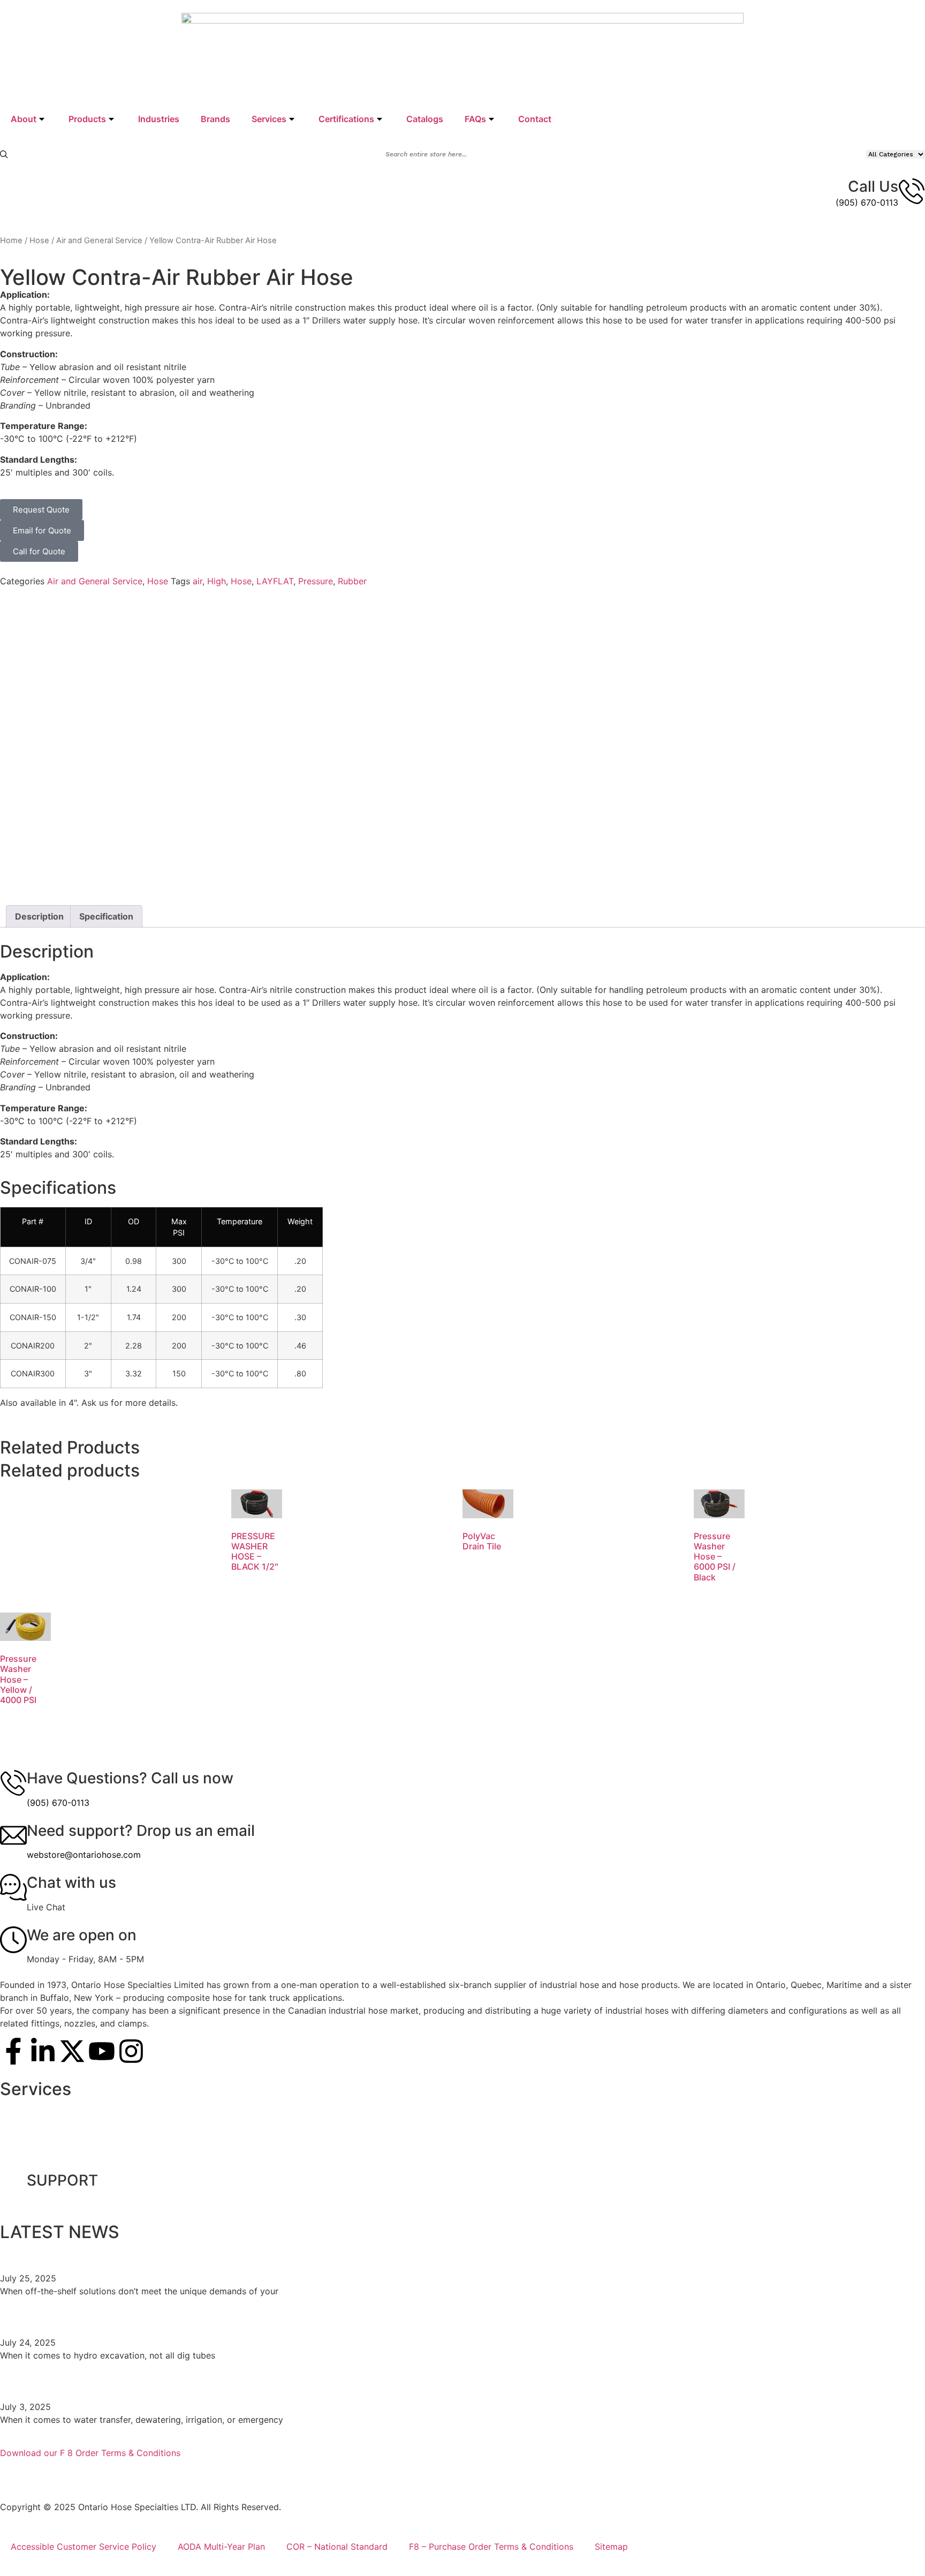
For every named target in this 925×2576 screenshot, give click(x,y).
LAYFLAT (275, 581)
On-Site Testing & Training (63, 2110)
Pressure (316, 581)
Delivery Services (46, 2135)
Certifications (346, 119)
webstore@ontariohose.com (84, 1855)
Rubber (352, 581)
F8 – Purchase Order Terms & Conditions (491, 2547)
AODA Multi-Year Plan (221, 2547)
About (24, 119)
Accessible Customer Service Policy (84, 2547)
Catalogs (425, 119)
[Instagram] (131, 2051)
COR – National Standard (337, 2547)
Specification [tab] (106, 916)
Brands (215, 119)
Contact (535, 119)
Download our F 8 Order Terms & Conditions (90, 2453)
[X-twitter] (72, 2051)
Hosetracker (36, 2159)
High (217, 581)
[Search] (4, 155)
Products (87, 119)
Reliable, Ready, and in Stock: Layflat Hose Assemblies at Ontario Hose (252, 2382)
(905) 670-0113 (867, 202)
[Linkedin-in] (43, 2051)
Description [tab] (39, 916)
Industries (159, 119)
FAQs (475, 119)
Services (269, 119)
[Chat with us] (13, 1887)
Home (11, 240)
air (198, 581)
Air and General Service (99, 240)
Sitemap (611, 2547)
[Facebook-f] (13, 2051)
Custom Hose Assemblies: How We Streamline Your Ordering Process (249, 2254)
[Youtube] (102, 2051)
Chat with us (71, 1882)
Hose (39, 240)
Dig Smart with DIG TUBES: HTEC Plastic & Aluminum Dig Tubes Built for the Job (285, 2318)
